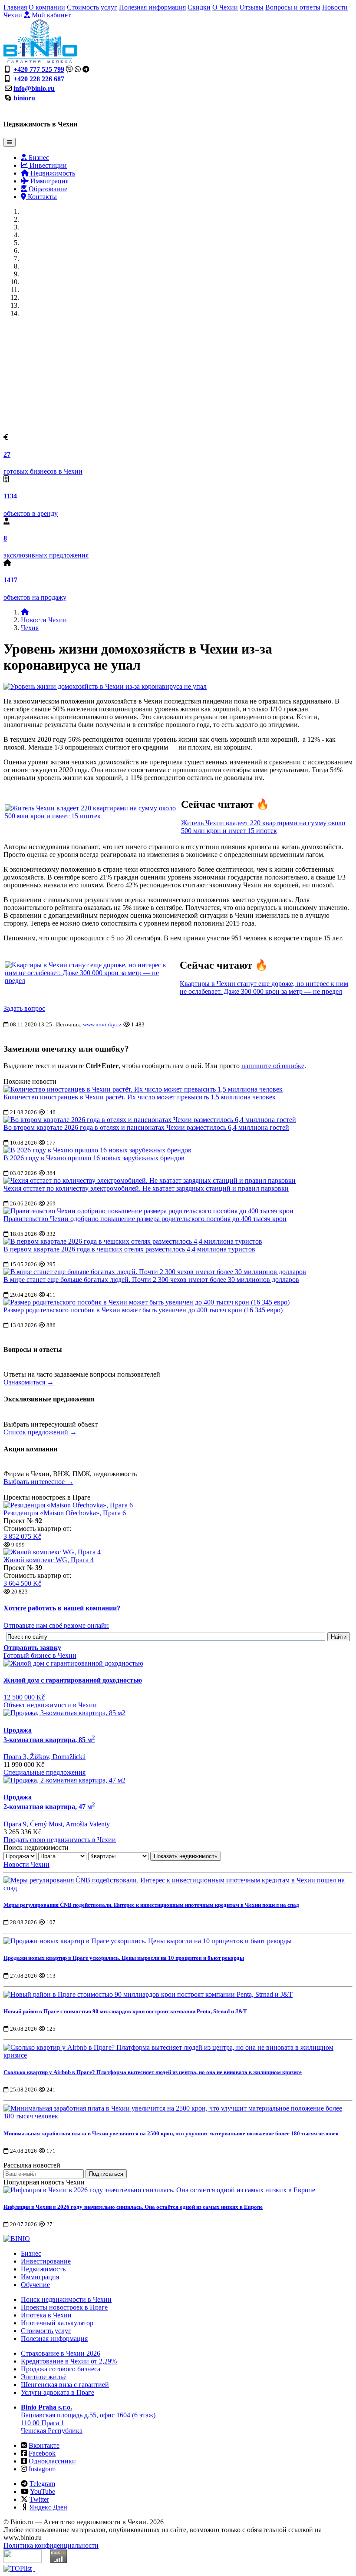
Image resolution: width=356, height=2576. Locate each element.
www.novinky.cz (102, 1024)
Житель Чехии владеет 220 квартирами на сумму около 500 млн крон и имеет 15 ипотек (263, 827)
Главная (15, 7)
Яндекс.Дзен (48, 2507)
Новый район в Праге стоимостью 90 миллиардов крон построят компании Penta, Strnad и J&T (125, 2011)
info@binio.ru (34, 88)
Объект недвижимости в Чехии (50, 1705)
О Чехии (225, 7)
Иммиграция (49, 181)
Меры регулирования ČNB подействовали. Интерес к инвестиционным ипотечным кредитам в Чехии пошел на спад (151, 1905)
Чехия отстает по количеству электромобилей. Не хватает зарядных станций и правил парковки (146, 1188)
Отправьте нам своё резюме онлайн (56, 1625)
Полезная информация (152, 7)
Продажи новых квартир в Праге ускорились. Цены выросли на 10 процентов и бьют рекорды (124, 1958)
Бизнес (38, 158)
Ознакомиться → (29, 1382)
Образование (47, 189)
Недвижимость (52, 173)
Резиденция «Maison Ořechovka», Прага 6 (65, 1513)
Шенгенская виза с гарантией (65, 2385)
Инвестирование (46, 2261)
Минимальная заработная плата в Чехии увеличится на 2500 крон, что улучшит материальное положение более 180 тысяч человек (171, 2133)
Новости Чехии (44, 620)
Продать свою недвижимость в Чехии (60, 1840)
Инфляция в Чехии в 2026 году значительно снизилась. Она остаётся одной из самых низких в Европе (133, 2207)
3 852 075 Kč (22, 1536)
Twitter (39, 2499)
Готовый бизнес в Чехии (40, 1655)
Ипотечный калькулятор (57, 2323)
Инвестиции (47, 165)
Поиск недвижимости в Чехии (66, 2299)
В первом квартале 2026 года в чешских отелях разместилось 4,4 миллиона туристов (129, 1249)
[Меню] (10, 142)
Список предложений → (40, 1432)
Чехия (30, 628)
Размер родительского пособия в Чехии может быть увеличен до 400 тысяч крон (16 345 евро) (143, 1310)
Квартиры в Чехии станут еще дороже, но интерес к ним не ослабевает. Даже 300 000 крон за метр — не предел (264, 988)
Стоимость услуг (92, 7)
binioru (24, 98)
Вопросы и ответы (293, 7)
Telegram (42, 2484)
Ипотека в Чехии (46, 2315)
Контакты (41, 197)
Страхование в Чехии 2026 (61, 2353)
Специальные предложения (44, 1772)
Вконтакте (44, 2445)
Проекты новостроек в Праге (64, 2307)
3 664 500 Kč (22, 1583)
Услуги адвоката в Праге (58, 2392)
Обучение (35, 2285)
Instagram (42, 2469)
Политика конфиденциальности (51, 2545)
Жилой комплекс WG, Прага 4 (49, 1560)
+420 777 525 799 (39, 69)
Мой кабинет (50, 15)
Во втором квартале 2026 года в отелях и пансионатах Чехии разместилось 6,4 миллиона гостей (146, 1127)
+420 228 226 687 (39, 79)
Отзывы (252, 7)
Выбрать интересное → (38, 1482)
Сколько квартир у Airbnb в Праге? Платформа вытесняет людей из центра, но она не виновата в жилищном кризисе (153, 2072)
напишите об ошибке (273, 1066)
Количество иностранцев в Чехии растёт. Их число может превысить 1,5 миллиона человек (140, 1097)
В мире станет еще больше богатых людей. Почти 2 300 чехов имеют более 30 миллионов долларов (151, 1280)
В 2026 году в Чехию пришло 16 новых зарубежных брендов (94, 1158)
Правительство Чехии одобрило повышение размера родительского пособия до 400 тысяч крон (145, 1219)
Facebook (42, 2453)
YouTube (43, 2491)
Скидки (199, 7)
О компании (47, 7)
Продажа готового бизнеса (61, 2369)
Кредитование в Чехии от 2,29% (69, 2361)
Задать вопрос (24, 1008)
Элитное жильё (44, 2377)
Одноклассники (52, 2461)
